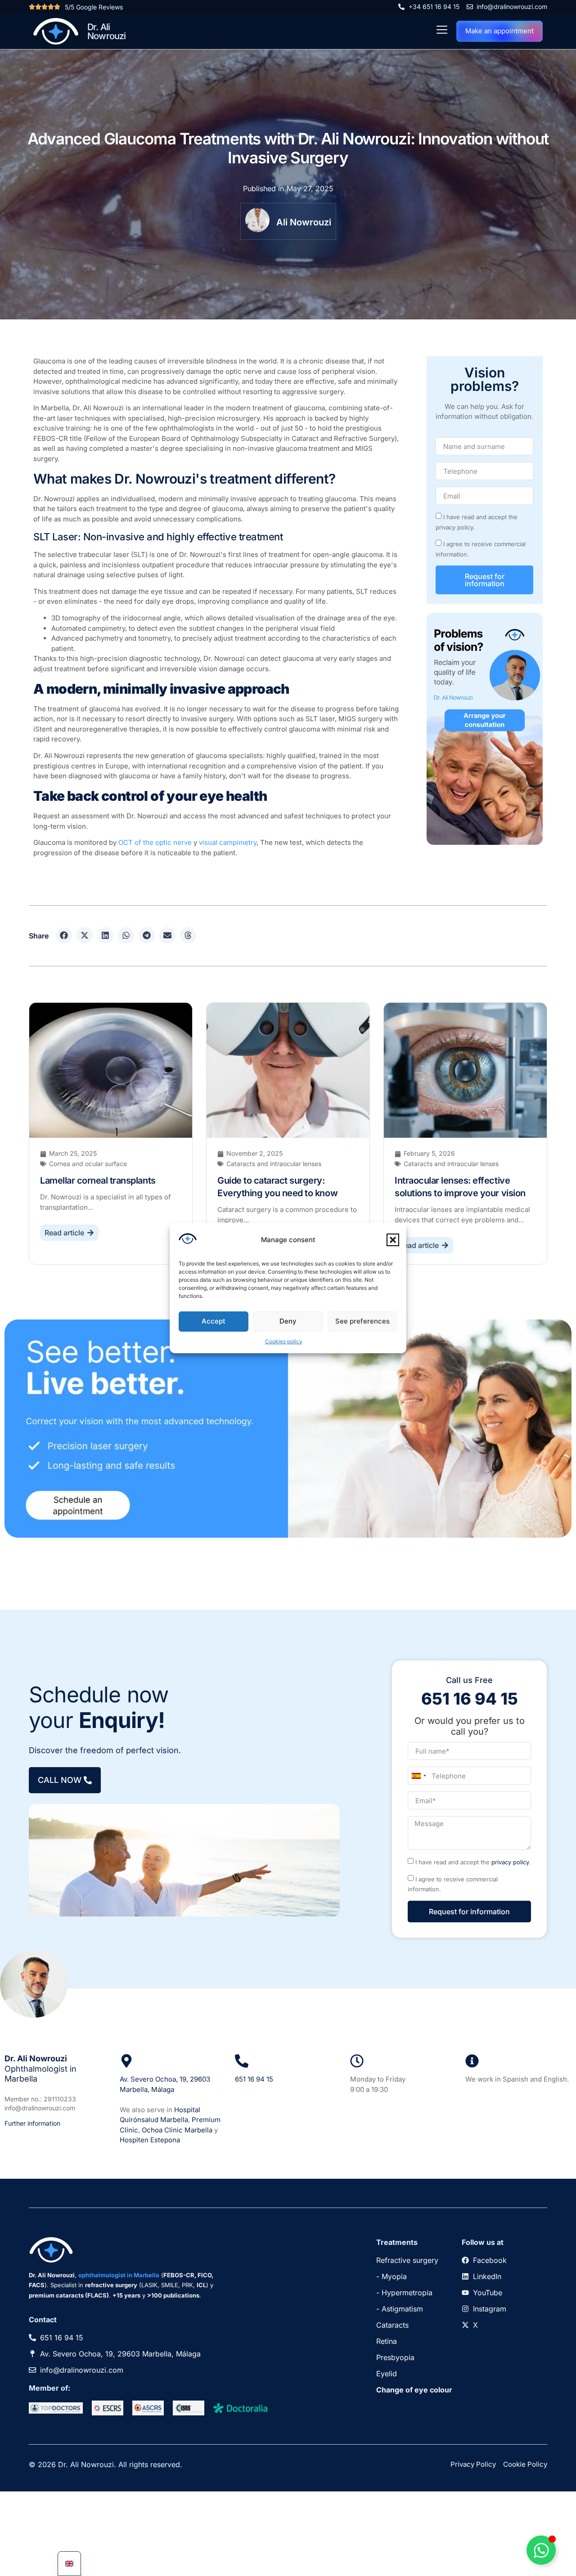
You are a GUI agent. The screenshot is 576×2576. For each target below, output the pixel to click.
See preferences (362, 1321)
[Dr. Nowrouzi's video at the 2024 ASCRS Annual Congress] (148, 2408)
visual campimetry (228, 842)
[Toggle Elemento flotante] (541, 2550)
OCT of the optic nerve (155, 842)
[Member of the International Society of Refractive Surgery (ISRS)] (189, 2408)
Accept (214, 1321)
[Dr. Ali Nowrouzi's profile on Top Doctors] (56, 2408)
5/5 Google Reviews (94, 7)
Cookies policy (284, 1341)
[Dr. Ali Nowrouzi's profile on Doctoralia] (240, 2408)
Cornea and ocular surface (88, 1164)
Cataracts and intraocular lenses (274, 1164)
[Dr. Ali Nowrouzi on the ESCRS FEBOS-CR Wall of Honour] (108, 2408)
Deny (288, 1321)
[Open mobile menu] (442, 30)
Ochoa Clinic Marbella (177, 2130)
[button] (393, 1240)
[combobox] (418, 1776)
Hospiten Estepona (150, 2140)
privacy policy (510, 1862)
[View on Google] (126, 2061)
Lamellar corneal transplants (98, 1180)
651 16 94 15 (254, 2079)
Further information (32, 2123)
